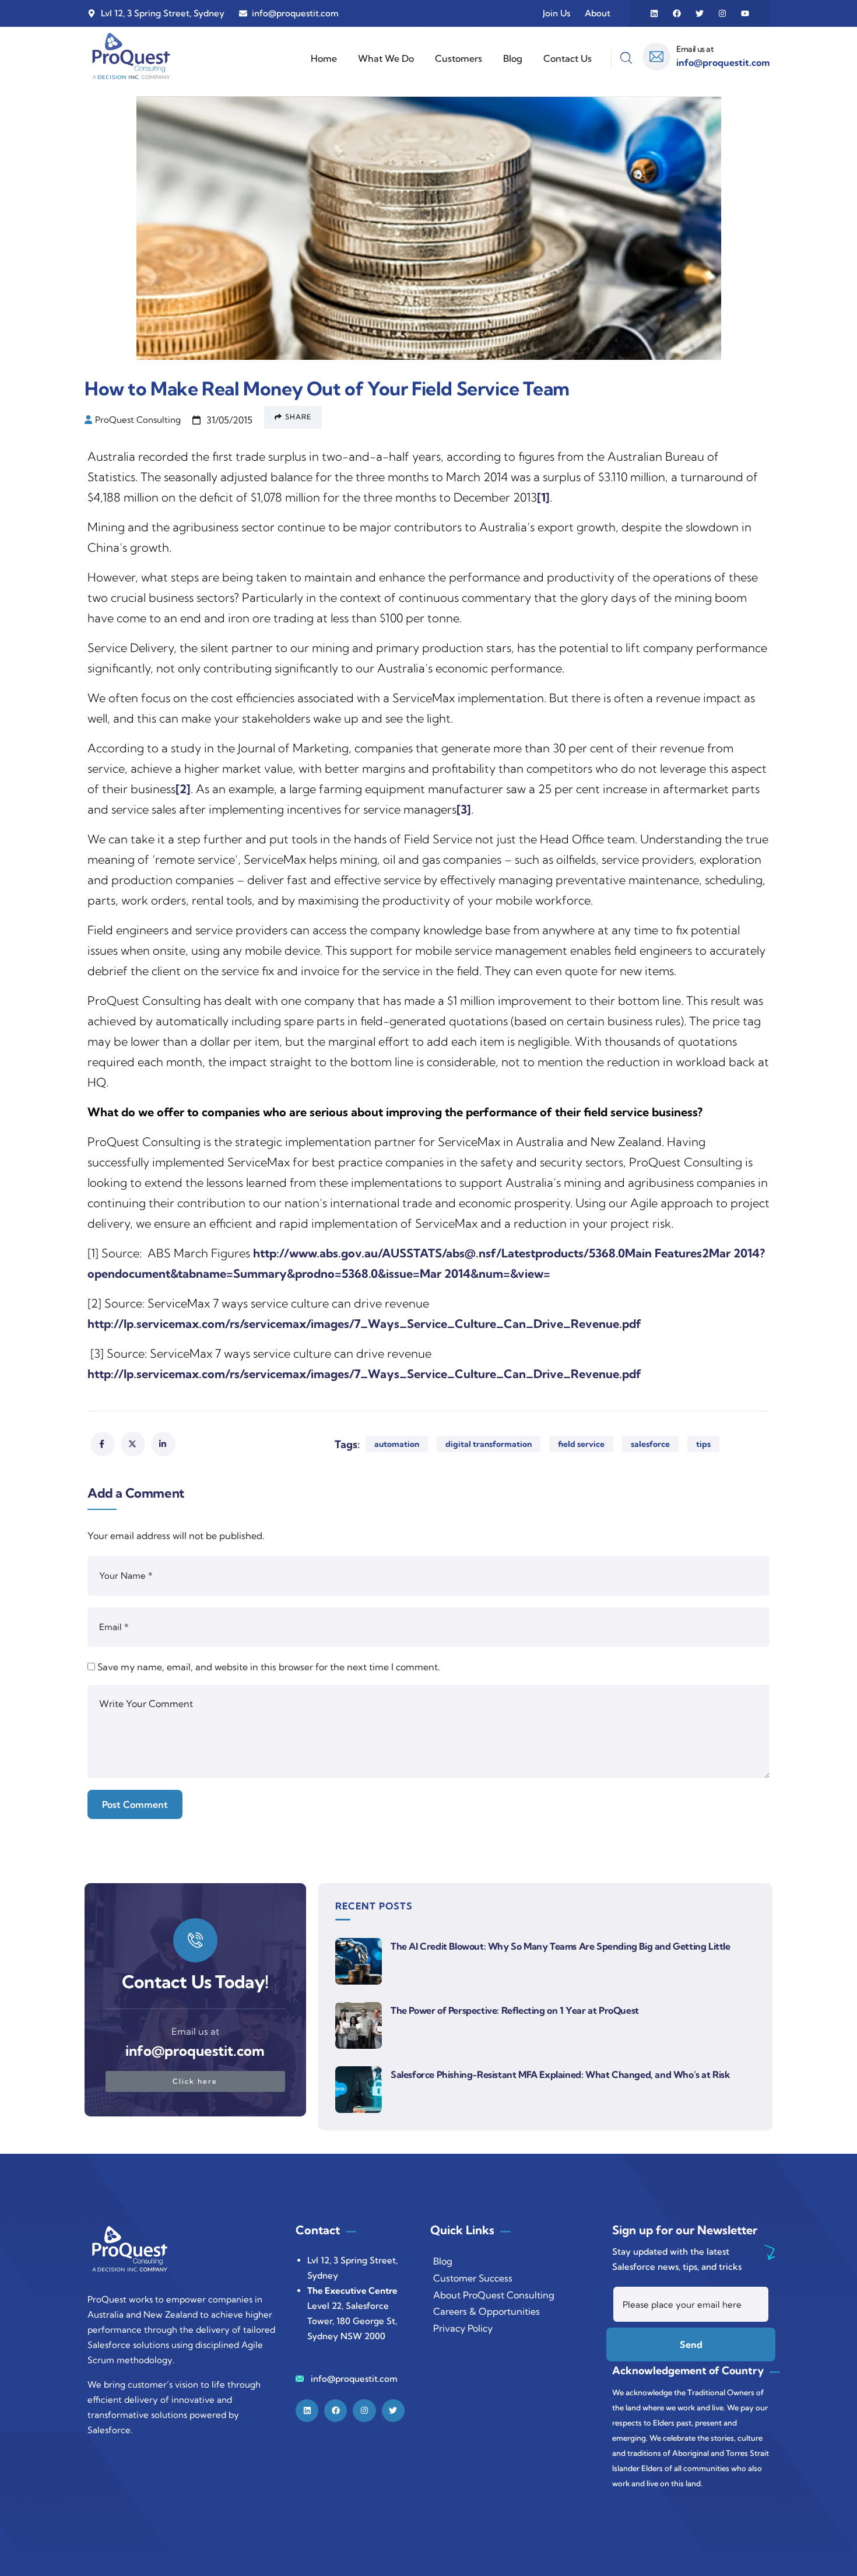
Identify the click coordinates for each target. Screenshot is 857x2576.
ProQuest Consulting (138, 420)
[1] (543, 497)
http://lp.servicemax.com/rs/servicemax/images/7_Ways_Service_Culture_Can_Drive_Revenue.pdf (364, 1324)
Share (298, 417)
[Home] (131, 56)
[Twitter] (700, 13)
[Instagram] (722, 13)
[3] (464, 809)
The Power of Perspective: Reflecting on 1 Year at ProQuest (515, 2010)
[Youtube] (745, 13)
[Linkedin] (654, 13)
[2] (183, 789)
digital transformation (489, 1444)
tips (703, 1444)
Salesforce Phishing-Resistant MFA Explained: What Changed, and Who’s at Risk (561, 2074)
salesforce (650, 1444)
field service (581, 1444)
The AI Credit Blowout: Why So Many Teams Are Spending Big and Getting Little (561, 1946)
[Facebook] (677, 13)
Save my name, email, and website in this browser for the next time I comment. (269, 1667)
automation (397, 1444)
